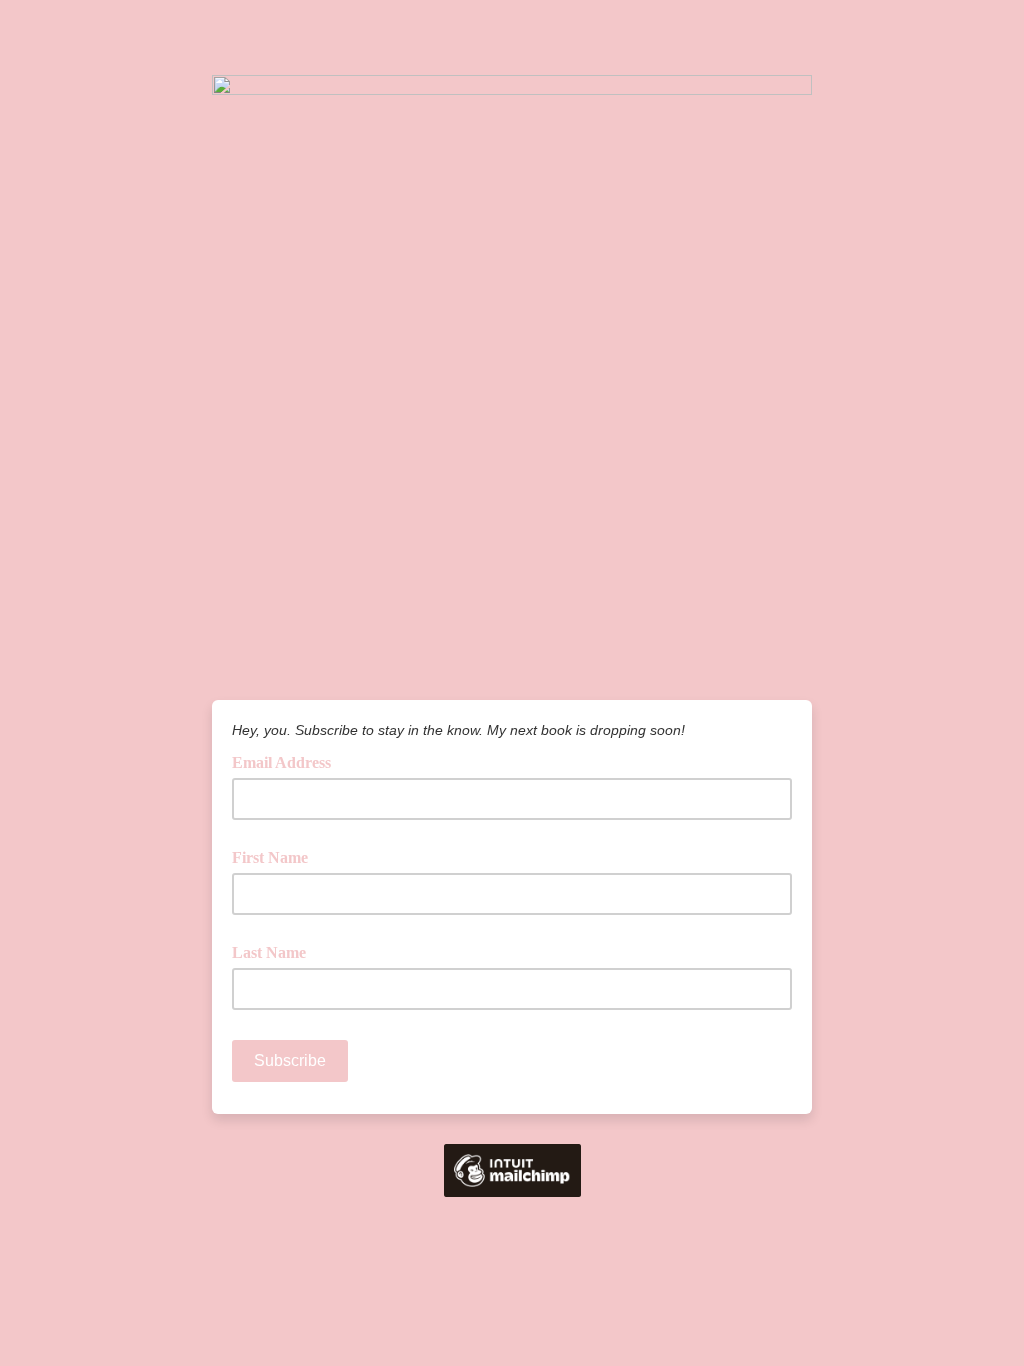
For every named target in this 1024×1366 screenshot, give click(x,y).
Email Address (288, 761)
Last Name (269, 952)
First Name (270, 857)
